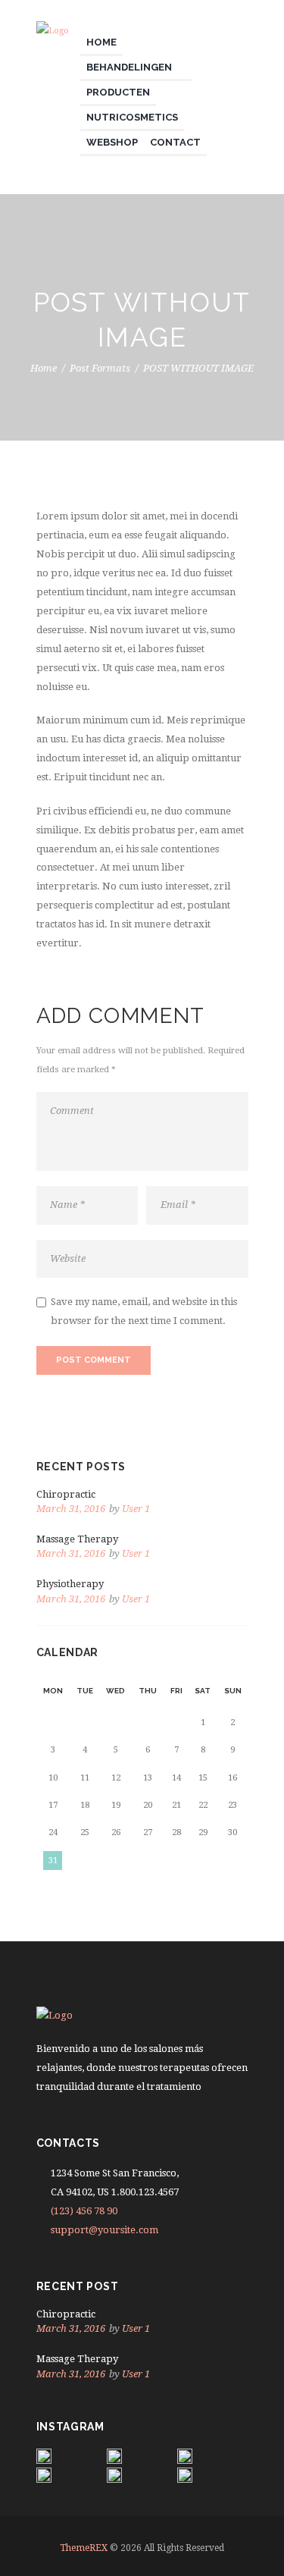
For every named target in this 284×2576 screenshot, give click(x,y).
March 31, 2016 (71, 1509)
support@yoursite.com (105, 2230)
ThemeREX (84, 2548)
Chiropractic (66, 1494)
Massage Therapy (77, 1539)
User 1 (136, 1509)
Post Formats (100, 369)
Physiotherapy (70, 1584)
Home (44, 369)
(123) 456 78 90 (84, 2211)
